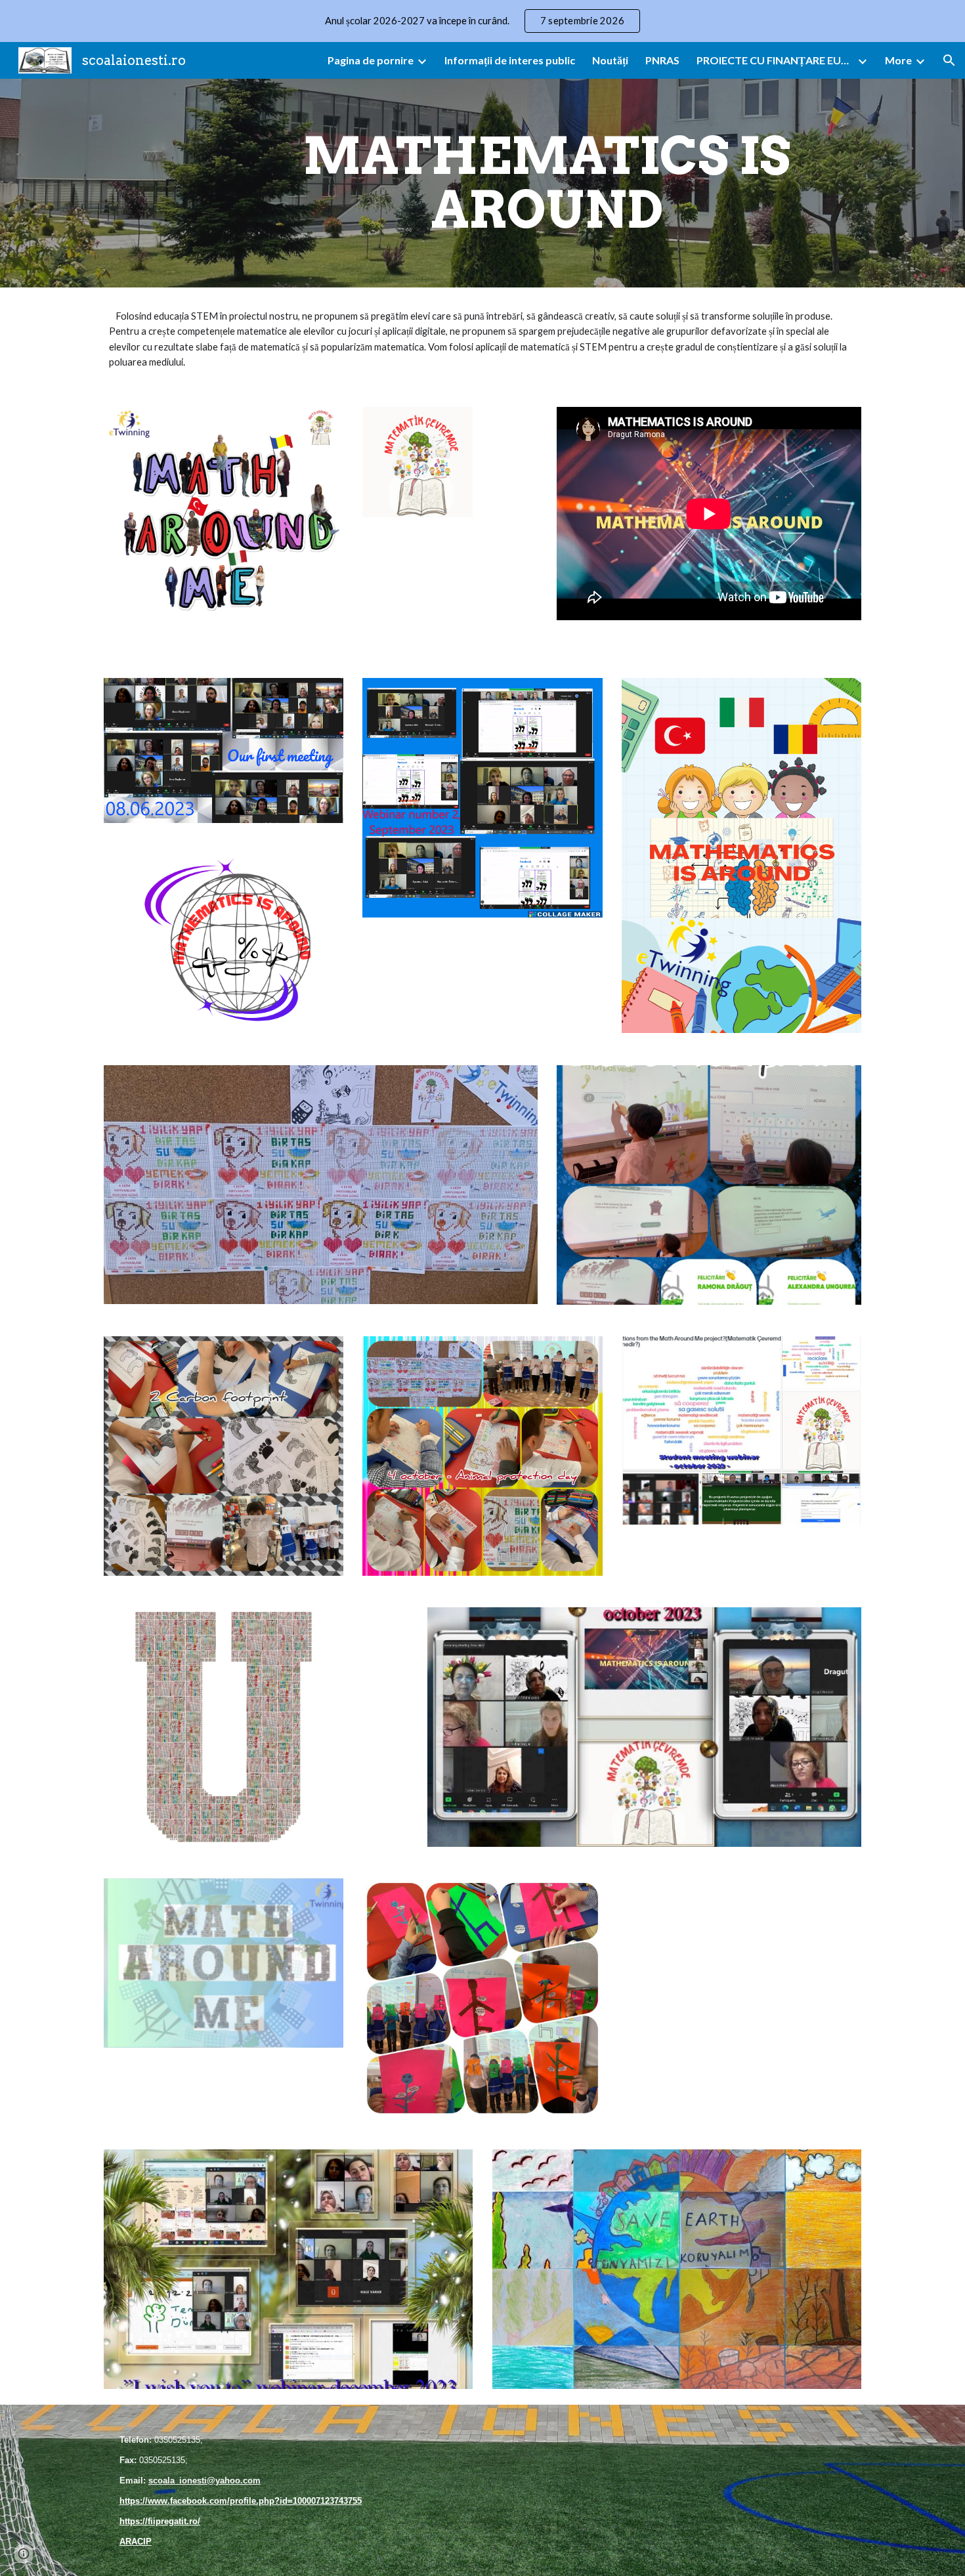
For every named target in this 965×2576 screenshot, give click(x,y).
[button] (949, 60)
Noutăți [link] (610, 60)
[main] (547, 183)
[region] (482, 21)
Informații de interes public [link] (510, 60)
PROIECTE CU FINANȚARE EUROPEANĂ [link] (775, 60)
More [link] (898, 60)
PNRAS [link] (662, 60)
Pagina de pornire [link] (371, 60)
